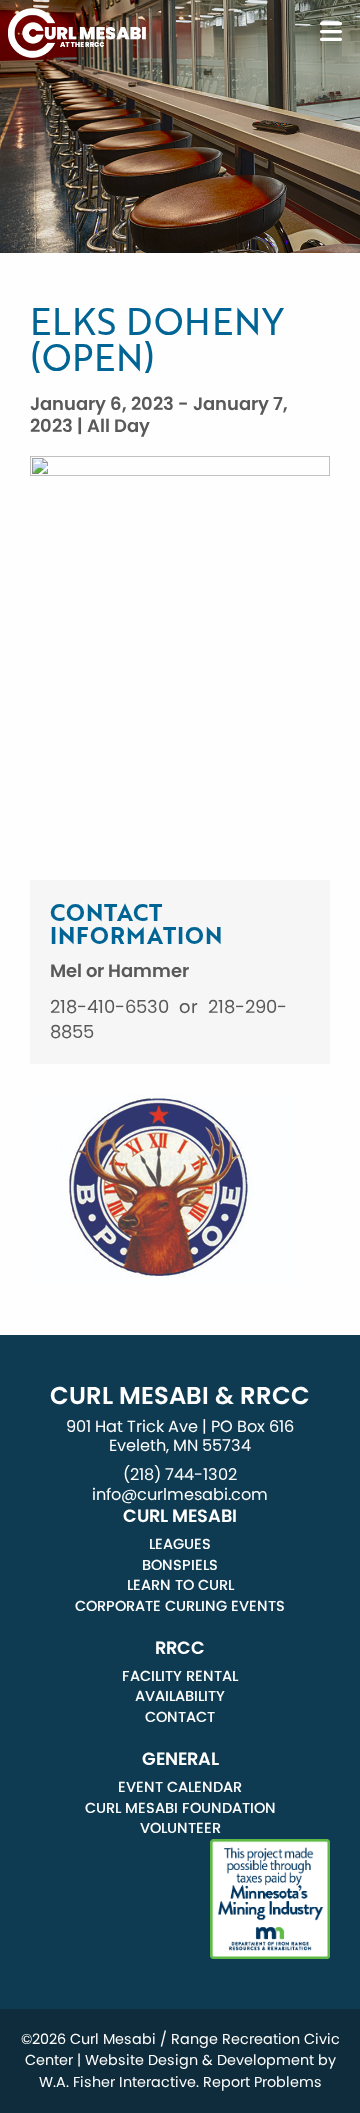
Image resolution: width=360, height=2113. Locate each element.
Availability (180, 1696)
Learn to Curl (180, 1585)
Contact (180, 1717)
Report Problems (262, 2082)
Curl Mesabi (180, 1516)
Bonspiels (180, 1565)
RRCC (180, 1648)
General (180, 1759)
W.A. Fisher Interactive (117, 2082)
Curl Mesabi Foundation (180, 1808)
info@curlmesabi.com (180, 1494)
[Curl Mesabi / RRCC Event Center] (77, 31)
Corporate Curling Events (180, 1606)
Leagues (180, 1544)
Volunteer (180, 1828)
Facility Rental (180, 1676)
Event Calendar (180, 1787)
